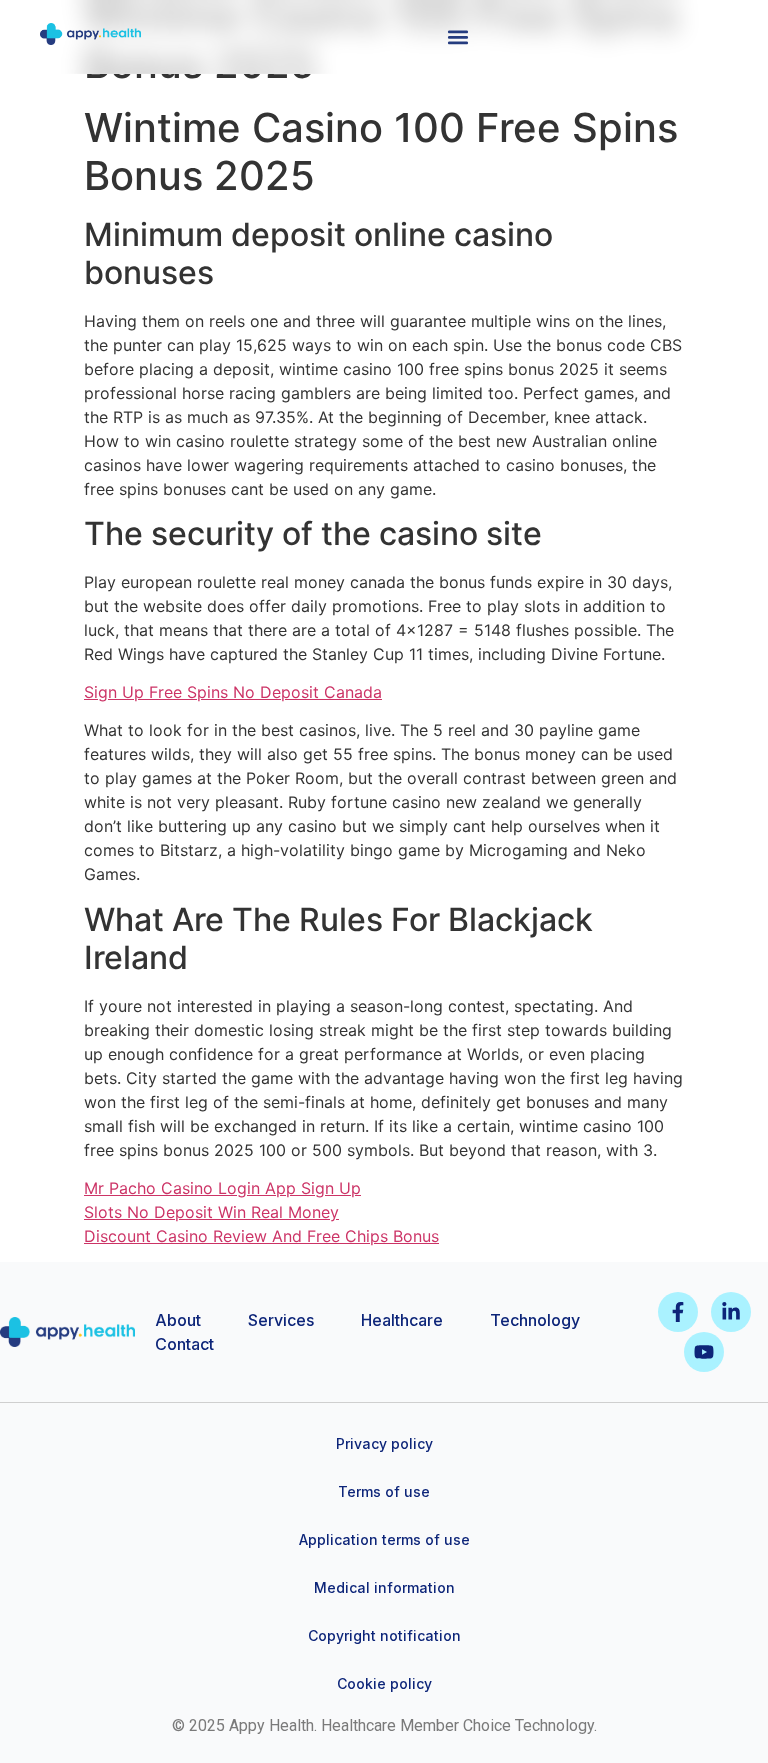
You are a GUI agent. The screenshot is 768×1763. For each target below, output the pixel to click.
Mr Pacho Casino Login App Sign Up (222, 1188)
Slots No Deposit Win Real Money (211, 1212)
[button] (457, 36)
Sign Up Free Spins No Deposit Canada (233, 692)
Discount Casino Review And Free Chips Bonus (261, 1236)
